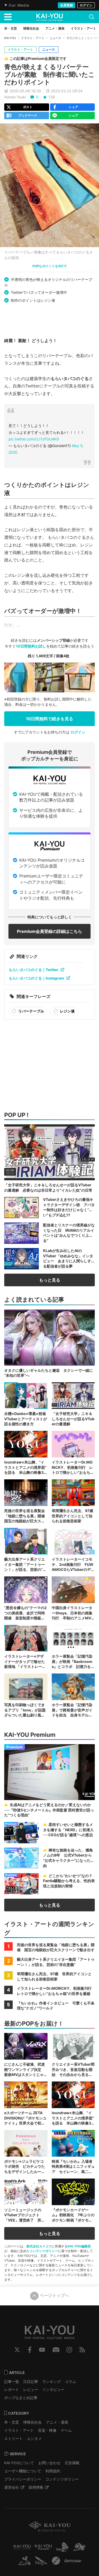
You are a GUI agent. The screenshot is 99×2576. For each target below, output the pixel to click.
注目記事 (31, 2381)
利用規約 (53, 2471)
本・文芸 (12, 2422)
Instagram (69, 2350)
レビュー (31, 2389)
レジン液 (67, 1011)
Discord (56, 2350)
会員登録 (67, 5)
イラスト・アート (33, 38)
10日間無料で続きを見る (49, 719)
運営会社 (12, 2487)
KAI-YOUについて (19, 2463)
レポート (12, 2389)
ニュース (55, 38)
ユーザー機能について (23, 2471)
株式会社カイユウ (39, 2246)
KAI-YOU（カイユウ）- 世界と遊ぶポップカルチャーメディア (50, 17)
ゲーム (66, 2430)
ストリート (13, 2438)
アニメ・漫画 (57, 2422)
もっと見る (50, 1280)
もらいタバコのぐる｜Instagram (36, 978)
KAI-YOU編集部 (79, 2246)
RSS (82, 2350)
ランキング (51, 2381)
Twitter (17, 2350)
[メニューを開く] (8, 17)
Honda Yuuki (15, 97)
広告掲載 (72, 2463)
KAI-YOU (10, 38)
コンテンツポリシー (44, 2251)
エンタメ (34, 2438)
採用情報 (36, 2487)
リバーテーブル (31, 1011)
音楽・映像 (47, 2430)
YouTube (42, 2350)
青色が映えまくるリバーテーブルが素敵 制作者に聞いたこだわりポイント (49, 75)
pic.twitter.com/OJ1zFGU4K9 (34, 439)
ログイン (86, 5)
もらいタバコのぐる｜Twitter (34, 970)
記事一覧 (12, 2381)
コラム (70, 2381)
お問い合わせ (49, 2463)
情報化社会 (32, 2422)
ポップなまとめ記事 (21, 2398)
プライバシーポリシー (23, 2479)
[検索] (92, 17)
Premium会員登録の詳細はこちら (49, 931)
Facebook (30, 2350)
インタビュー (53, 2389)
